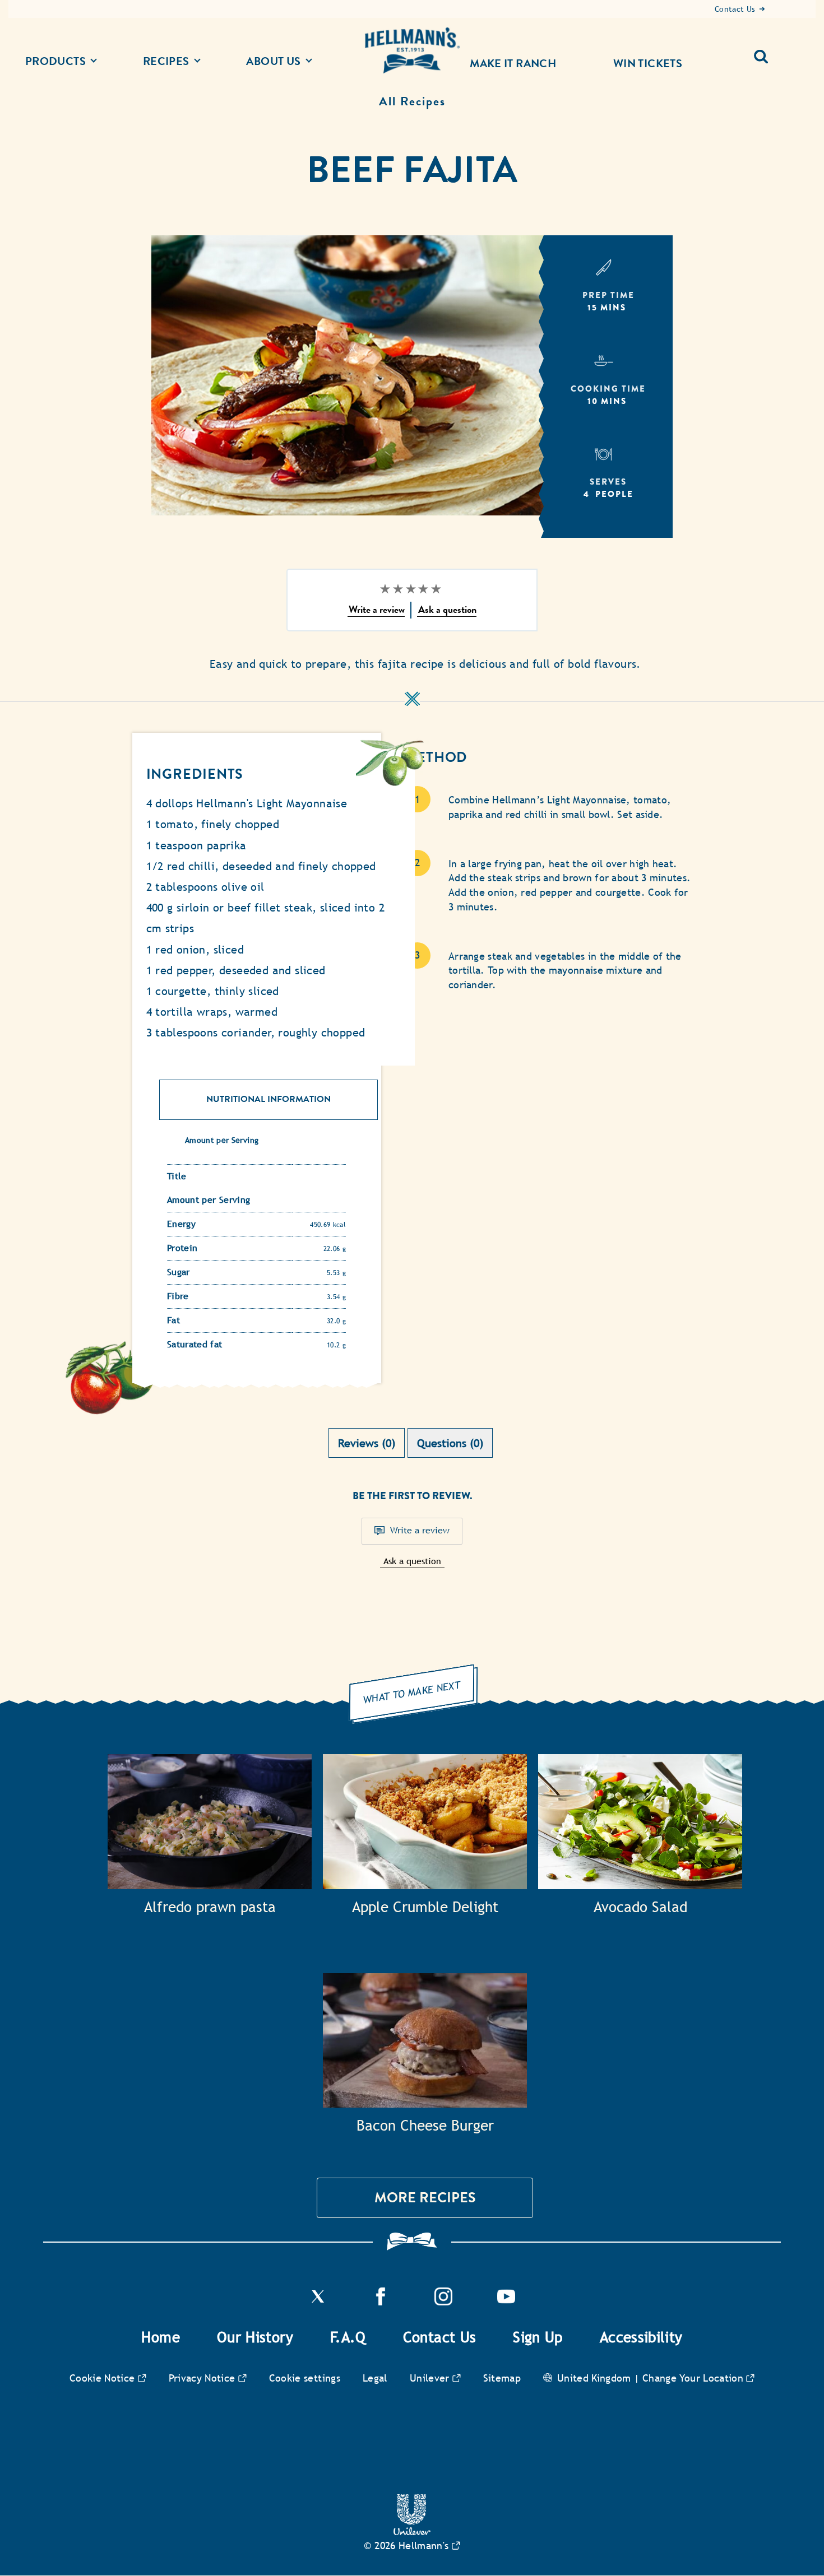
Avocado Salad (640, 1907)
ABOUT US (273, 61)
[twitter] (318, 2302)
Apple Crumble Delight (425, 1907)
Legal (375, 2378)
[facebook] (381, 2302)
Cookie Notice (102, 2378)
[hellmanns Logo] (412, 51)
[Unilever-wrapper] (412, 2532)
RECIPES (166, 61)
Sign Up (538, 2337)
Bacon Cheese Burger (425, 2126)
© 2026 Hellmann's (406, 2545)
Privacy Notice (202, 2378)
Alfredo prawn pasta (210, 1907)
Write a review (420, 1530)
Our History (255, 2337)
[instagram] (443, 2302)
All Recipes (412, 101)
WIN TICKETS (648, 63)
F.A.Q (348, 2337)
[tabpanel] (412, 1556)
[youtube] (506, 2302)
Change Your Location (693, 2378)
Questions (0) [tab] (450, 1443)
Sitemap (502, 2378)
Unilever (430, 2378)
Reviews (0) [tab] (367, 1443)
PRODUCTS (55, 61)
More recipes (425, 2198)
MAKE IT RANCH (513, 63)
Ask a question (412, 1561)
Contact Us (440, 2337)
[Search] (765, 52)
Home (160, 2337)
